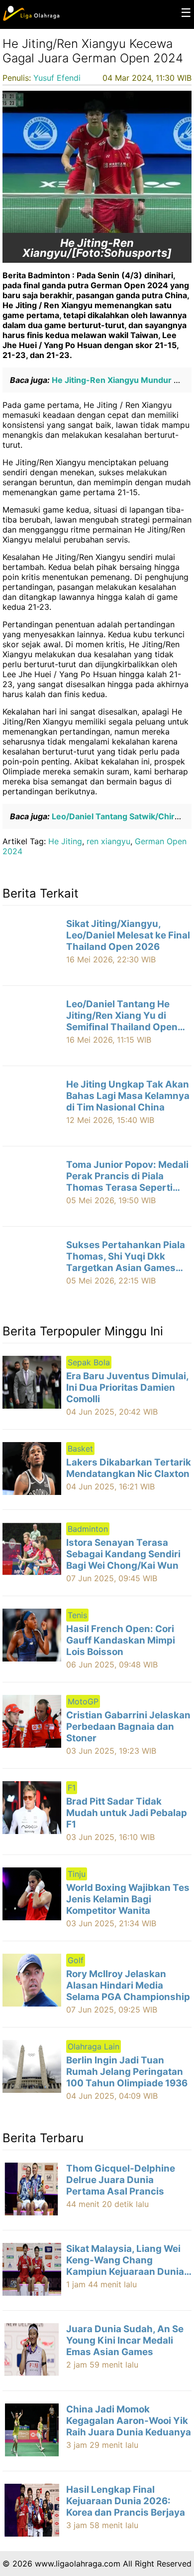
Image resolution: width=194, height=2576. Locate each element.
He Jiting (65, 841)
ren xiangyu (108, 841)
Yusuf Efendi (57, 78)
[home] (31, 18)
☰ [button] (186, 13)
